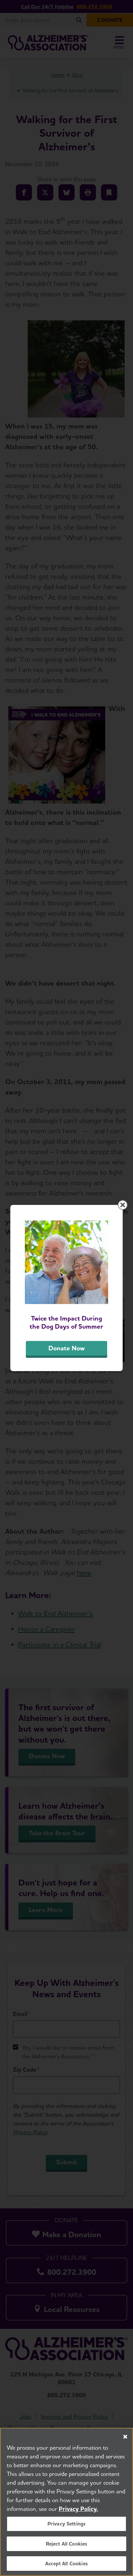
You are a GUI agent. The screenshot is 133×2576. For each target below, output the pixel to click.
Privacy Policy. (78, 2509)
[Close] (125, 2437)
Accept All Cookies (66, 2564)
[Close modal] (123, 1205)
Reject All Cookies (67, 2544)
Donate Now (66, 1348)
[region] (66, 2502)
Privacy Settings (67, 2524)
